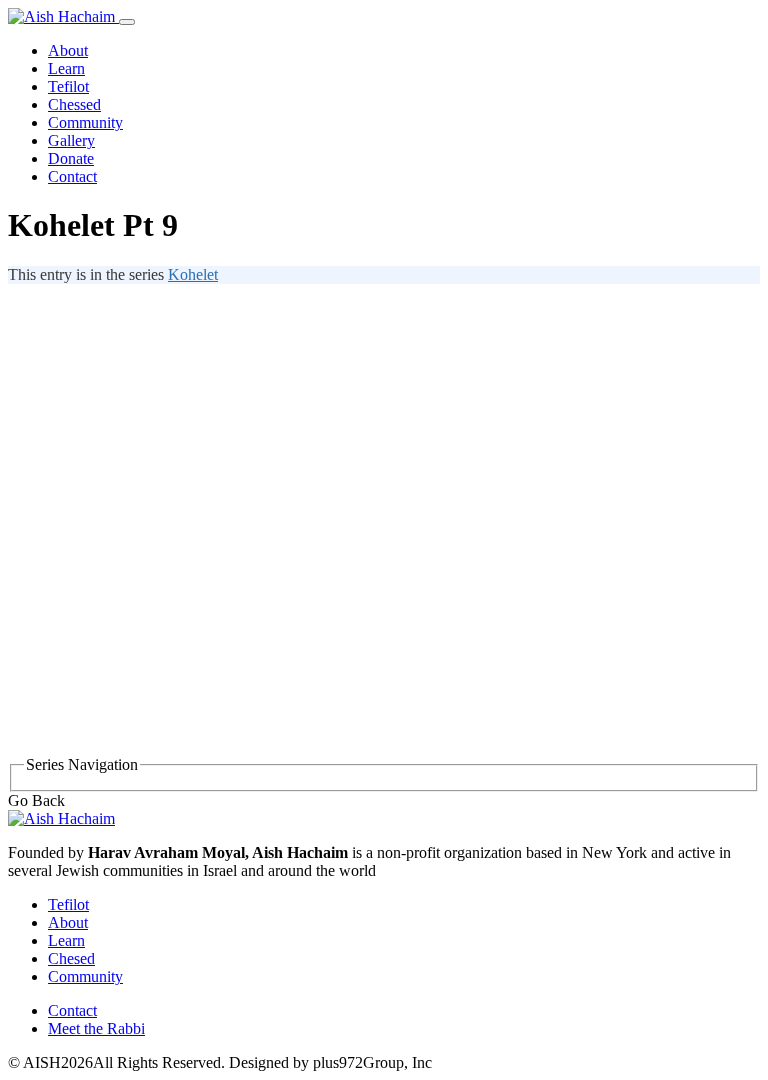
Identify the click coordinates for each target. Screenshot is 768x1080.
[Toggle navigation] (127, 22)
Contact (72, 176)
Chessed (74, 104)
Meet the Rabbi (96, 1028)
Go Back (36, 800)
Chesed (71, 958)
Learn (66, 68)
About (68, 50)
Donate (71, 158)
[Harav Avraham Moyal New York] (63, 16)
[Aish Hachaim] (61, 818)
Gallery (71, 140)
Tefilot (68, 86)
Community (85, 122)
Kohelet (193, 274)
